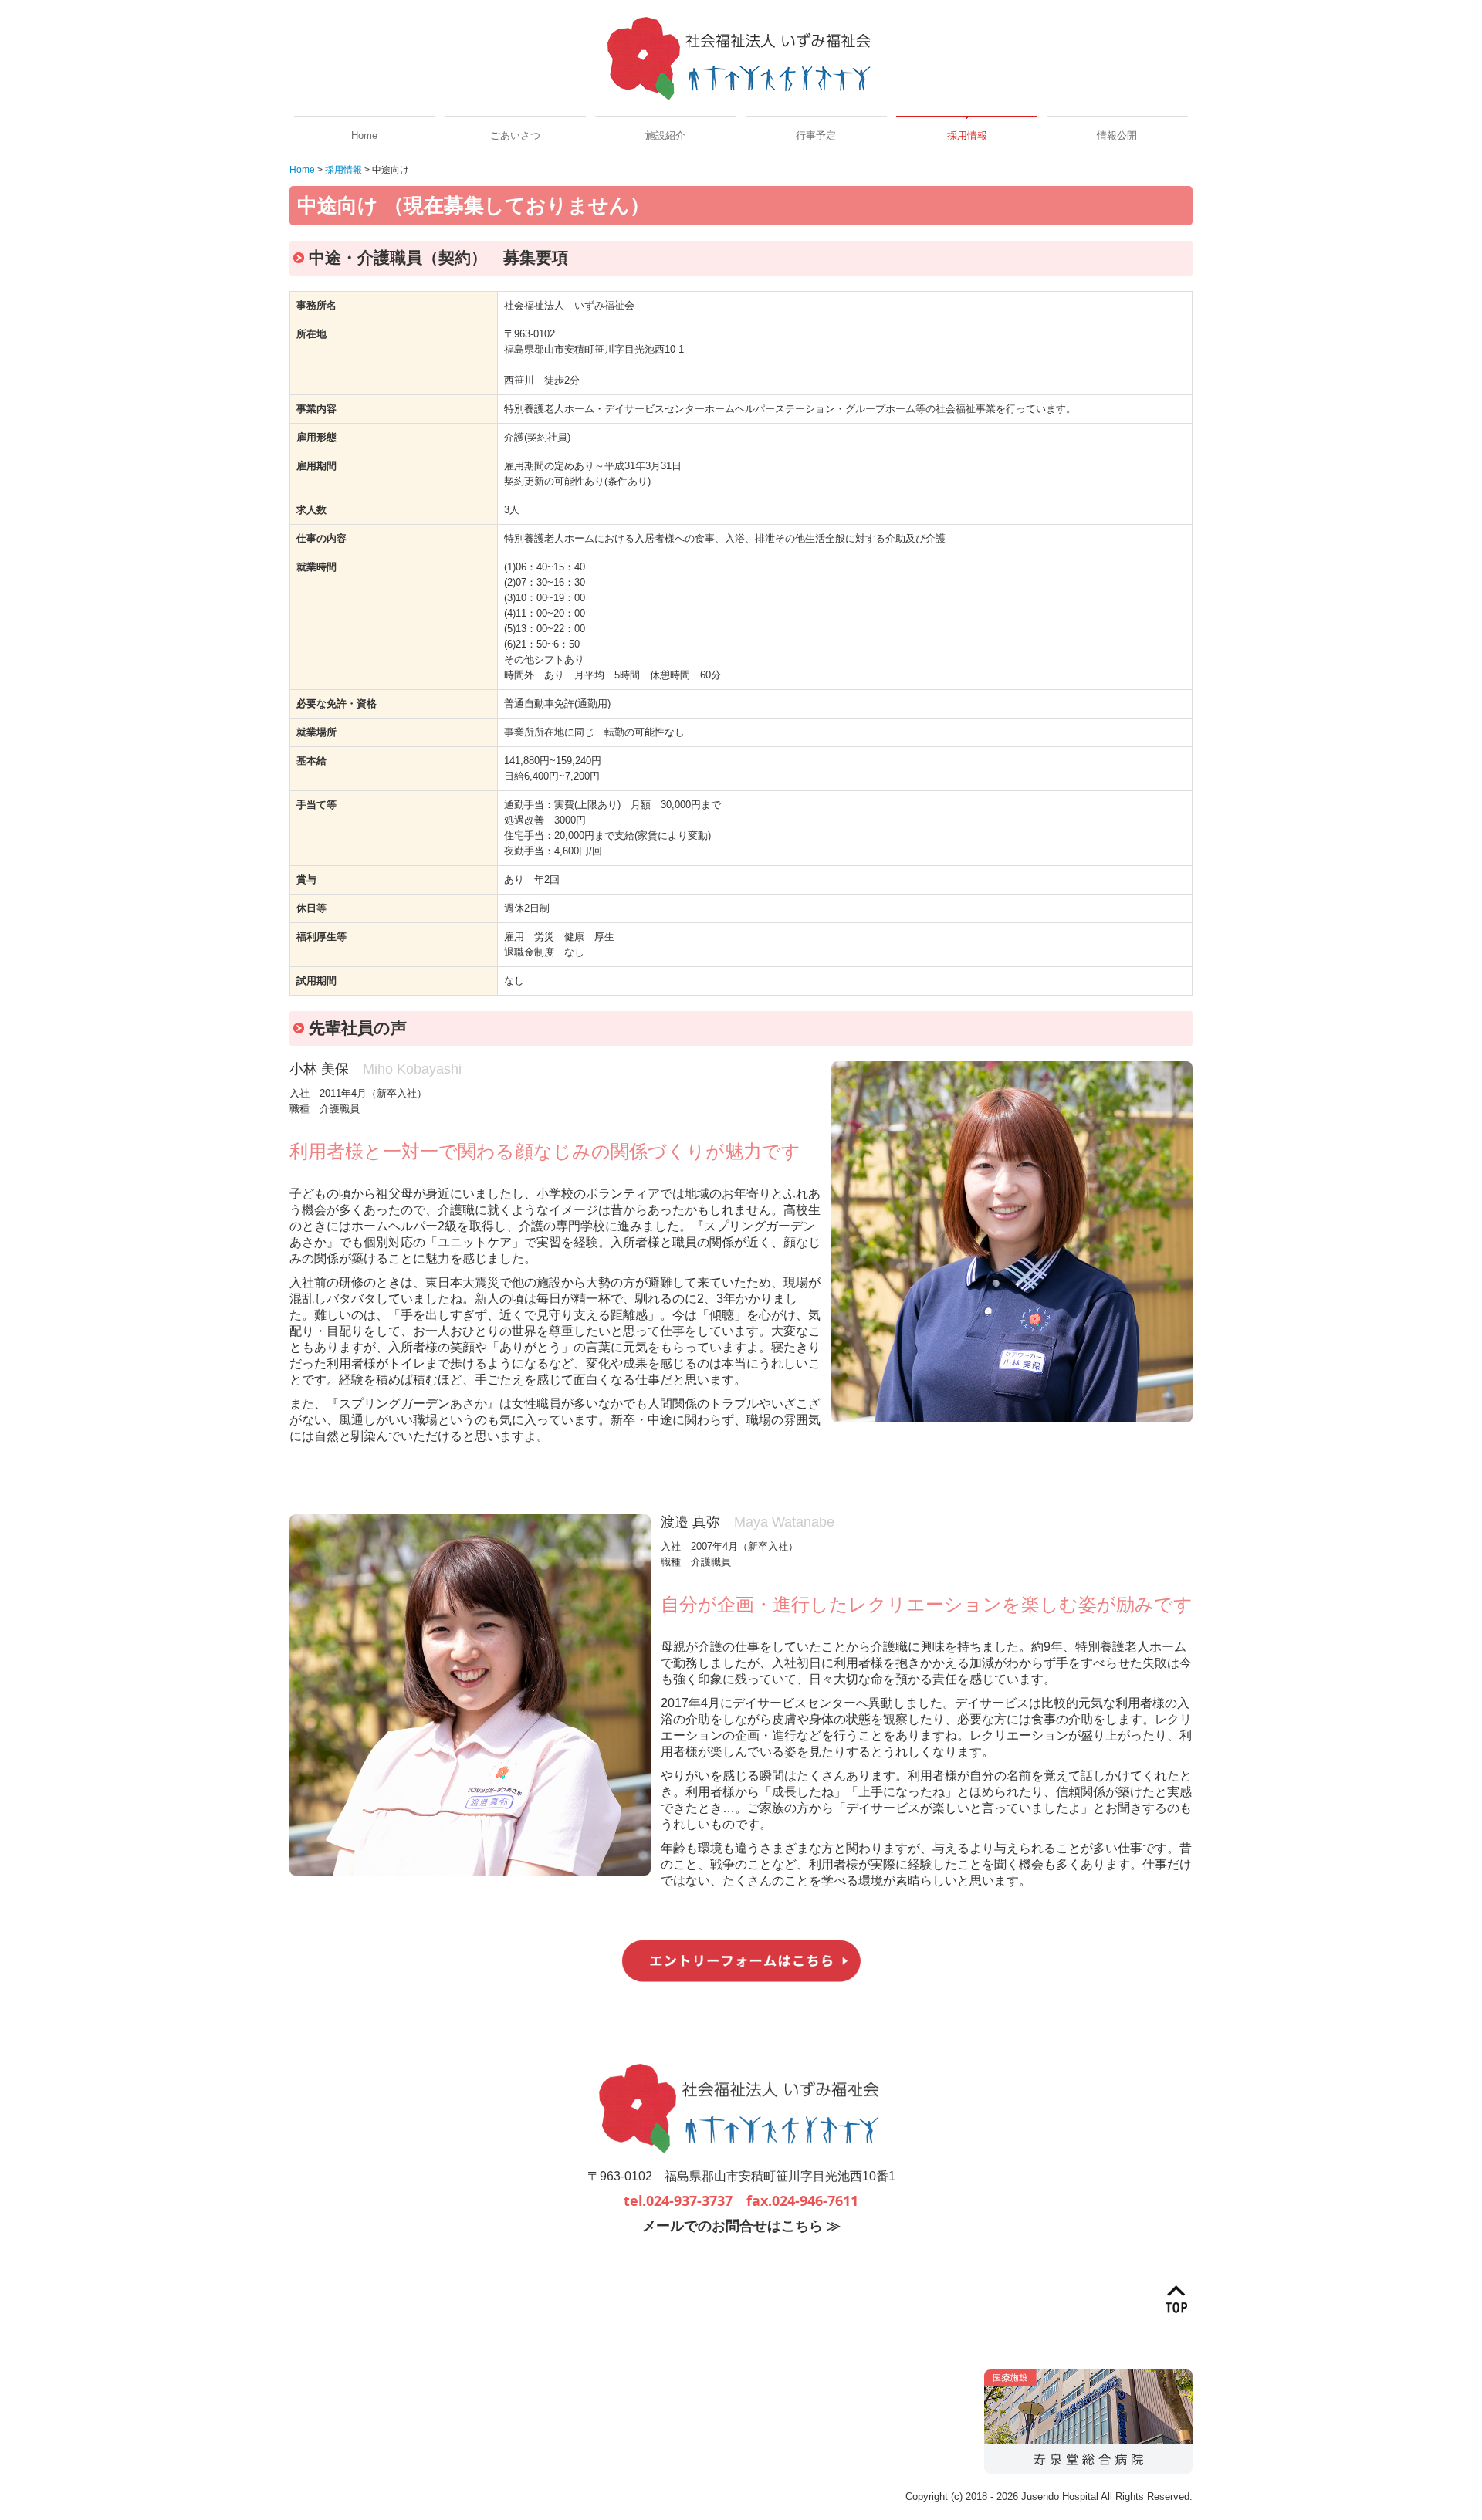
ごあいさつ (515, 135)
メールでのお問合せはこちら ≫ (741, 2226)
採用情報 (967, 135)
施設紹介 (665, 135)
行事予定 (816, 135)
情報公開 (1117, 135)
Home (364, 135)
